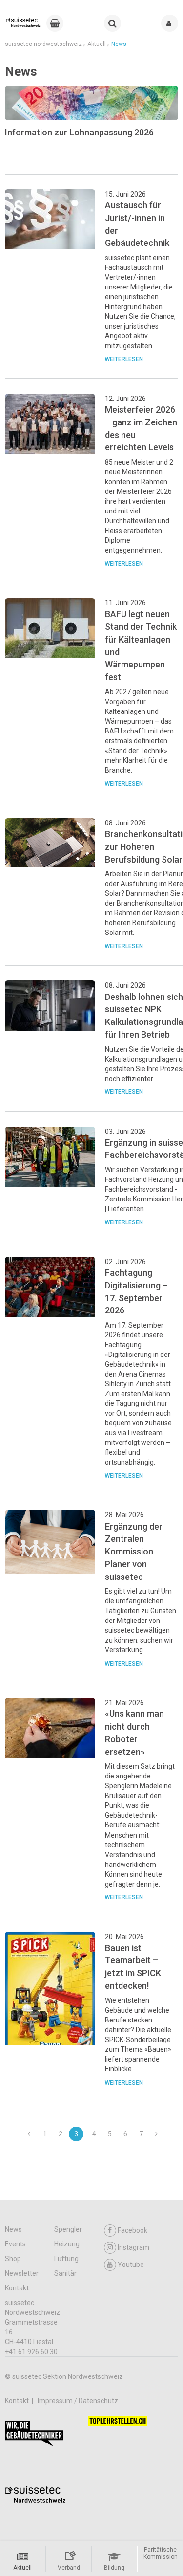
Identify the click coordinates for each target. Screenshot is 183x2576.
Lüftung (66, 2259)
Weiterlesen (124, 359)
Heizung (67, 2244)
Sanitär (65, 2273)
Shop (13, 2259)
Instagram (133, 2247)
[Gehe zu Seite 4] (157, 2134)
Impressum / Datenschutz (78, 2401)
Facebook (132, 2230)
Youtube (131, 2265)
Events (15, 2244)
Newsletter (22, 2273)
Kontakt (17, 2288)
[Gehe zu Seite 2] (29, 2134)
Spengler (68, 2229)
